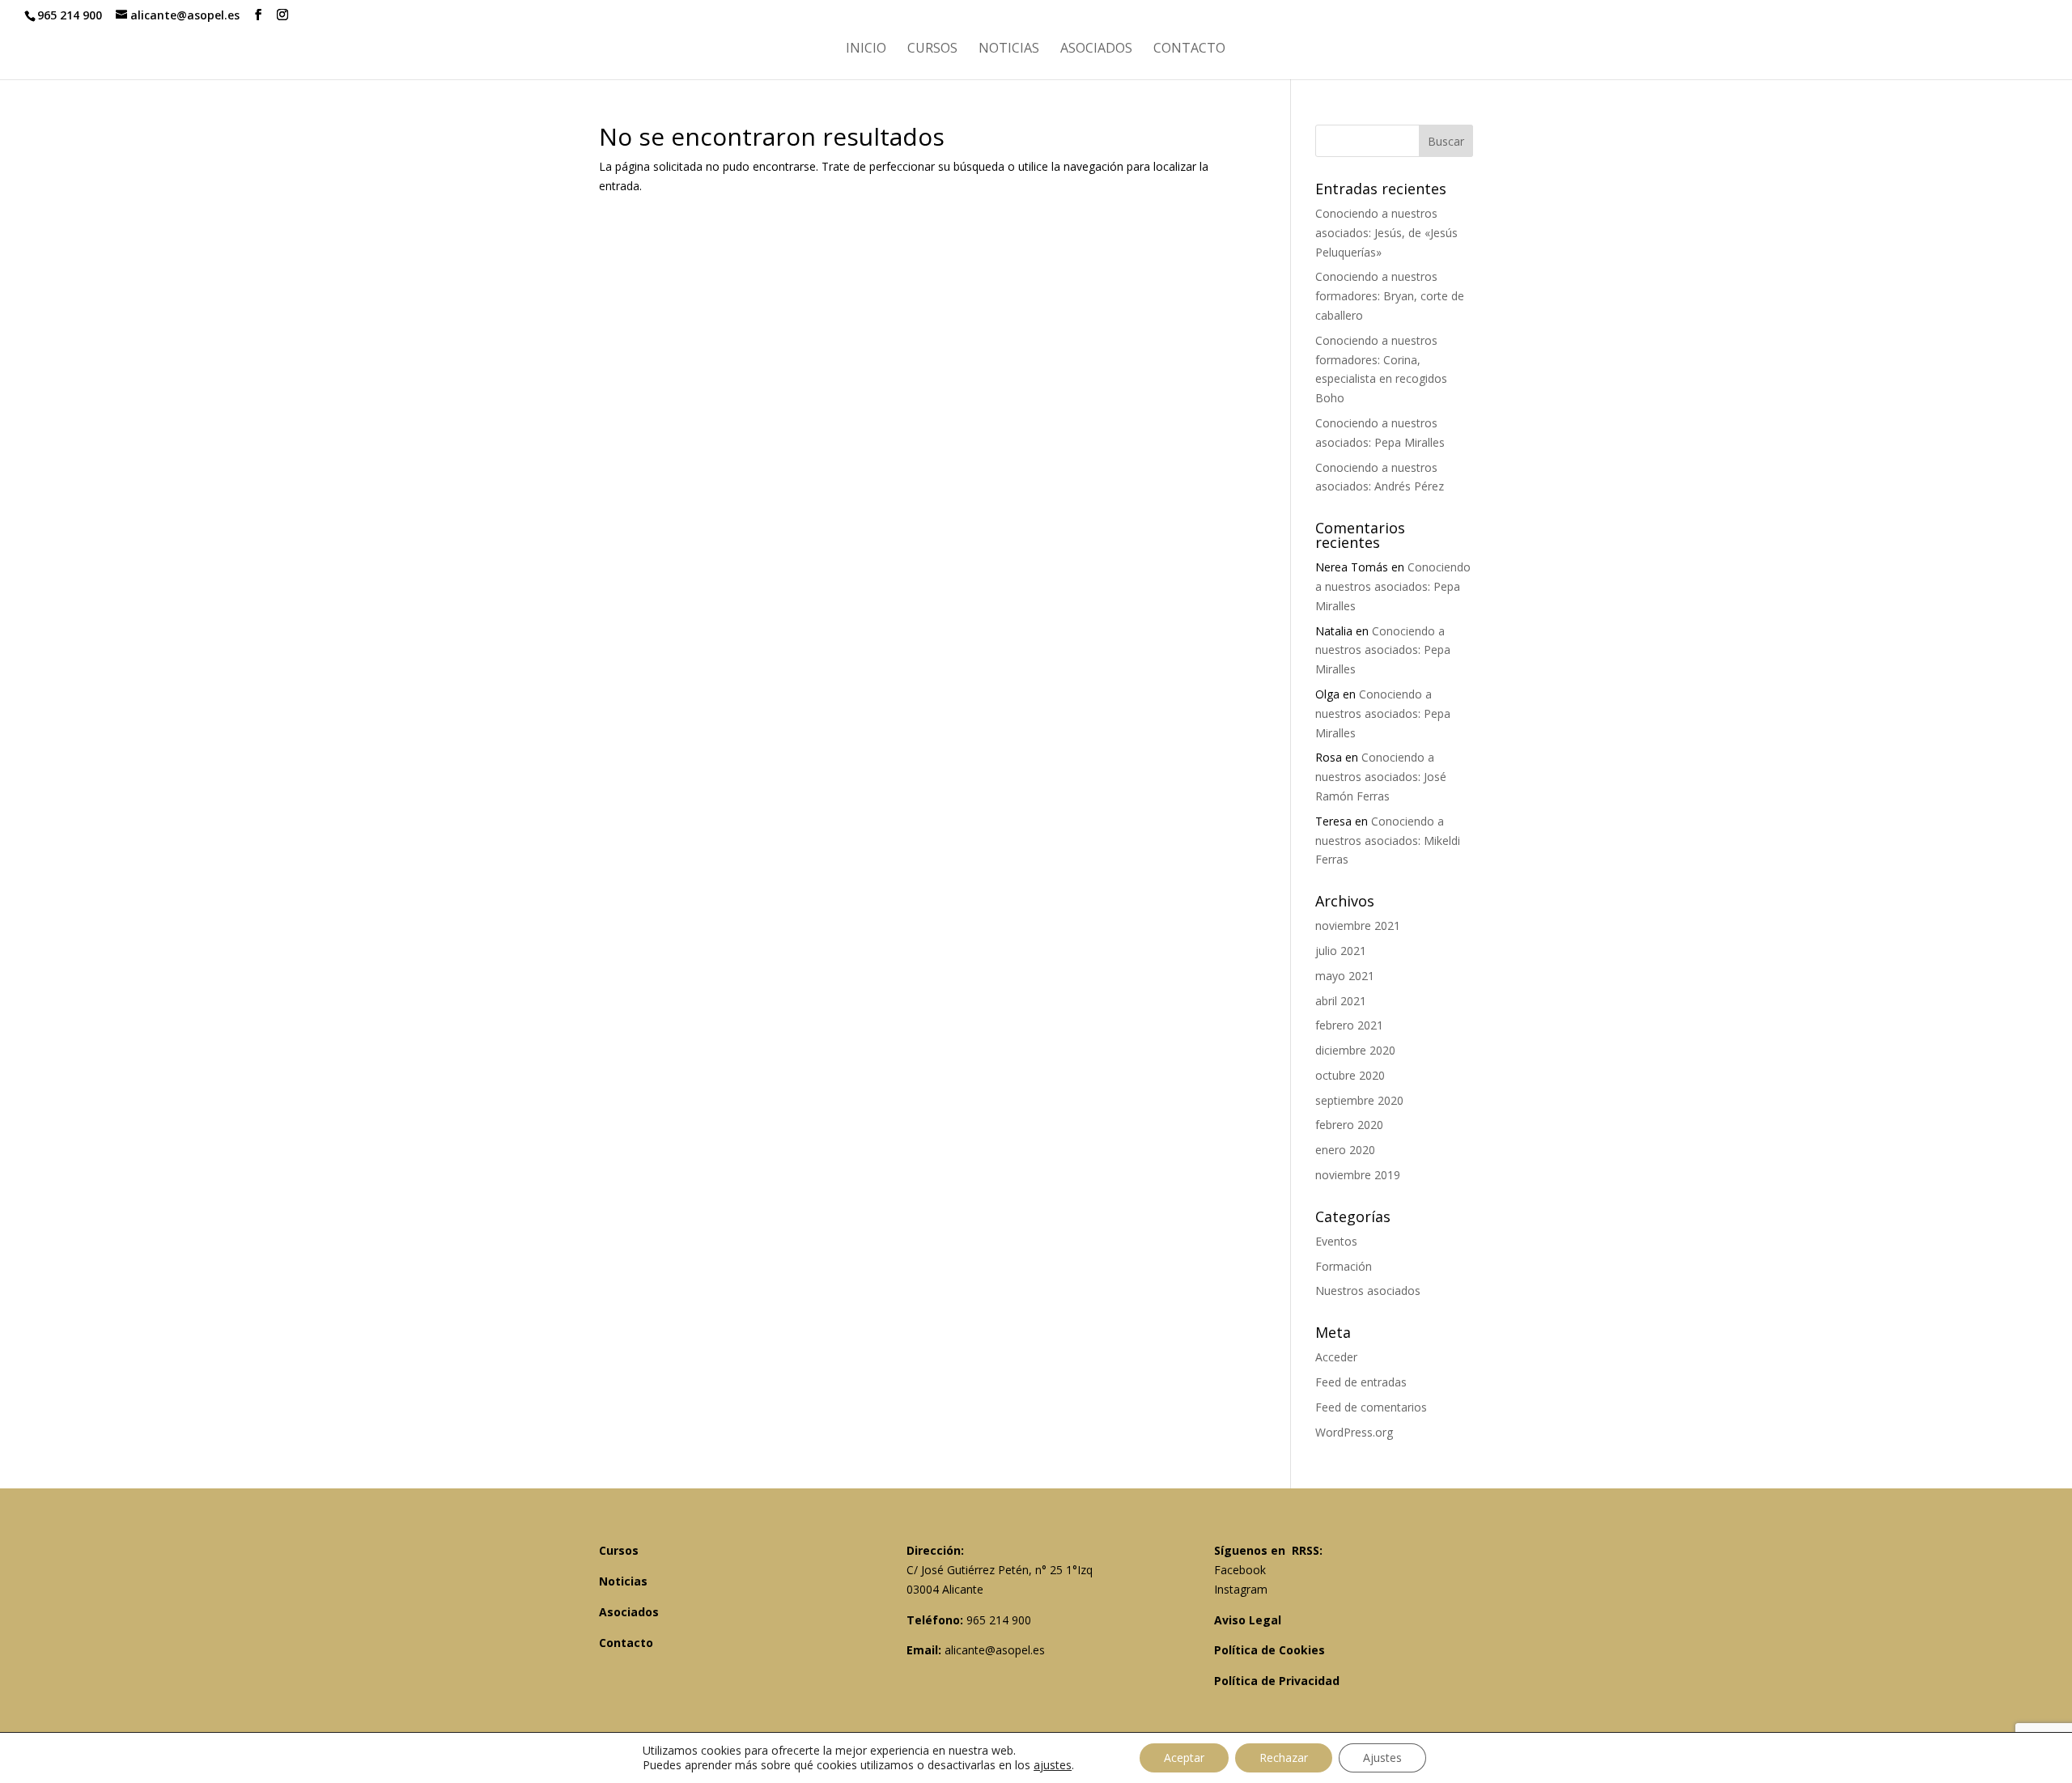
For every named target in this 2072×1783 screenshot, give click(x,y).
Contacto (1189, 49)
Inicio (866, 49)
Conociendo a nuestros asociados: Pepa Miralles (1393, 586)
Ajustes (1382, 1758)
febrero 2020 (1349, 1125)
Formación (1344, 1266)
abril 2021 (1341, 1001)
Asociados (1096, 49)
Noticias (1009, 49)
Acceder (1336, 1357)
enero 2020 (1345, 1150)
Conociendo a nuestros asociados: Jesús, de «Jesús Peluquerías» (1386, 233)
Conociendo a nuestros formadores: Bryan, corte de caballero (1390, 296)
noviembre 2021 (1358, 925)
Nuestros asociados (1368, 1291)
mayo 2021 (1345, 976)
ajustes (1053, 1765)
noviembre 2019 (1358, 1175)
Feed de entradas (1361, 1382)
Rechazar (1284, 1758)
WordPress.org (1354, 1432)
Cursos (932, 49)
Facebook (1240, 1570)
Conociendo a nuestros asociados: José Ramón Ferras (1381, 777)
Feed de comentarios (1371, 1407)
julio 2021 (1341, 951)
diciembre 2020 (1355, 1050)
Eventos (1336, 1241)
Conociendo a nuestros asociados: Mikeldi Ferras (1388, 841)
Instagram (1241, 1589)
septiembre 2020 (1359, 1100)
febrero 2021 (1349, 1025)
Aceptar (1184, 1758)
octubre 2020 (1350, 1075)
